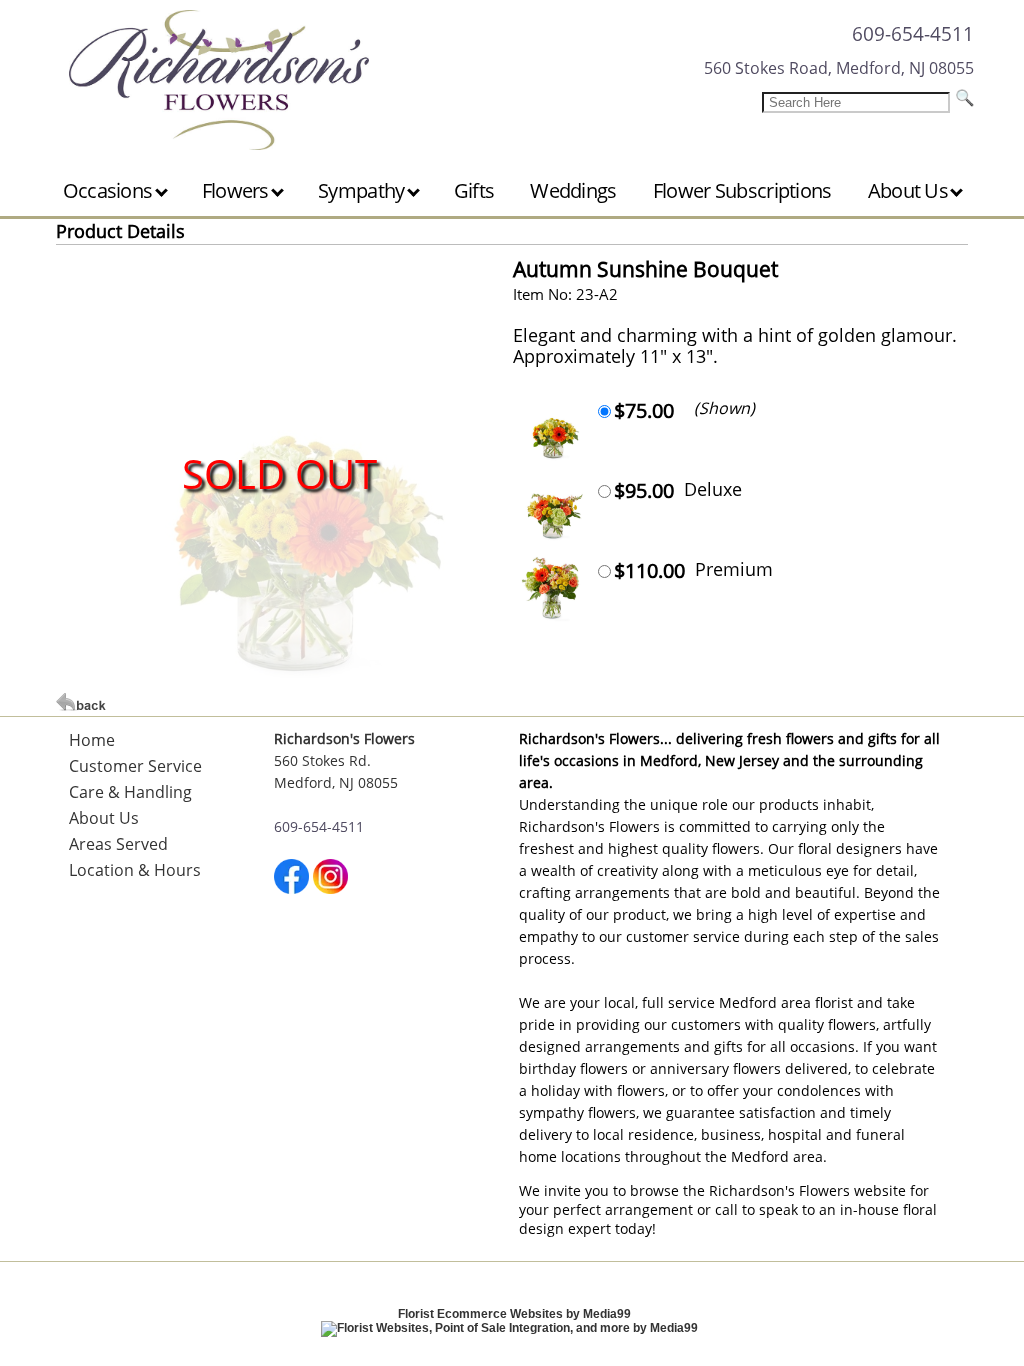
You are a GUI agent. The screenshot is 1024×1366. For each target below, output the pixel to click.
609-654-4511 (913, 33)
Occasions (110, 190)
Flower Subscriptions (742, 190)
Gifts (474, 190)
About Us (910, 190)
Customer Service (135, 766)
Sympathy (363, 190)
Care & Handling (130, 792)
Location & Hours (135, 870)
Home (92, 740)
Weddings (573, 190)
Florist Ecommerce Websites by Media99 (514, 1314)
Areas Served (118, 844)
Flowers (237, 190)
